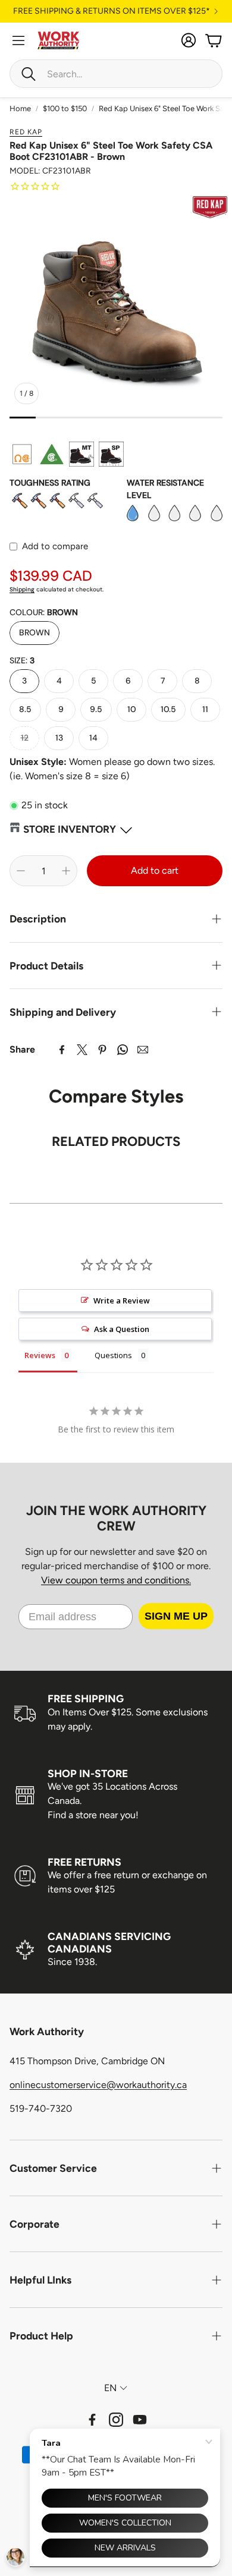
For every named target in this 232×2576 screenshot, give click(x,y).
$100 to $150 (65, 108)
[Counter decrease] (21, 871)
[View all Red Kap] (210, 207)
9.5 (96, 709)
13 (59, 738)
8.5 (25, 709)
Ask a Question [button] (122, 1329)
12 (25, 738)
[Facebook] (62, 1050)
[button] (116, 74)
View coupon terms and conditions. (116, 1580)
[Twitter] (82, 1050)
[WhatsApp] (123, 1050)
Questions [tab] (113, 1355)
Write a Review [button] (122, 1300)
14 (93, 738)
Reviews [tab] (40, 1355)
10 (132, 709)
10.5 (168, 709)
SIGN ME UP (176, 1616)
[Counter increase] (66, 871)
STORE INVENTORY (70, 829)
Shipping (22, 589)
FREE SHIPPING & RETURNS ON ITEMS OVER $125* (112, 11)
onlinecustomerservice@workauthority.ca (98, 2085)
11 (205, 709)
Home (20, 108)
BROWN (35, 632)
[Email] (143, 1050)
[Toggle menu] (18, 40)
